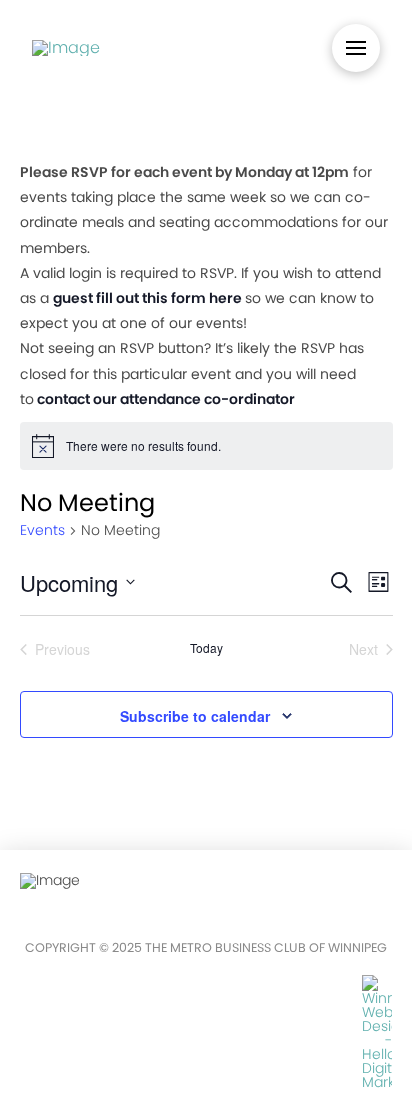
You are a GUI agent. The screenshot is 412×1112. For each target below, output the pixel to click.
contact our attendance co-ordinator (166, 399)
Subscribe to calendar (195, 716)
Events (42, 530)
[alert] (206, 446)
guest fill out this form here (147, 298)
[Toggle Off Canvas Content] (356, 48)
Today (206, 648)
